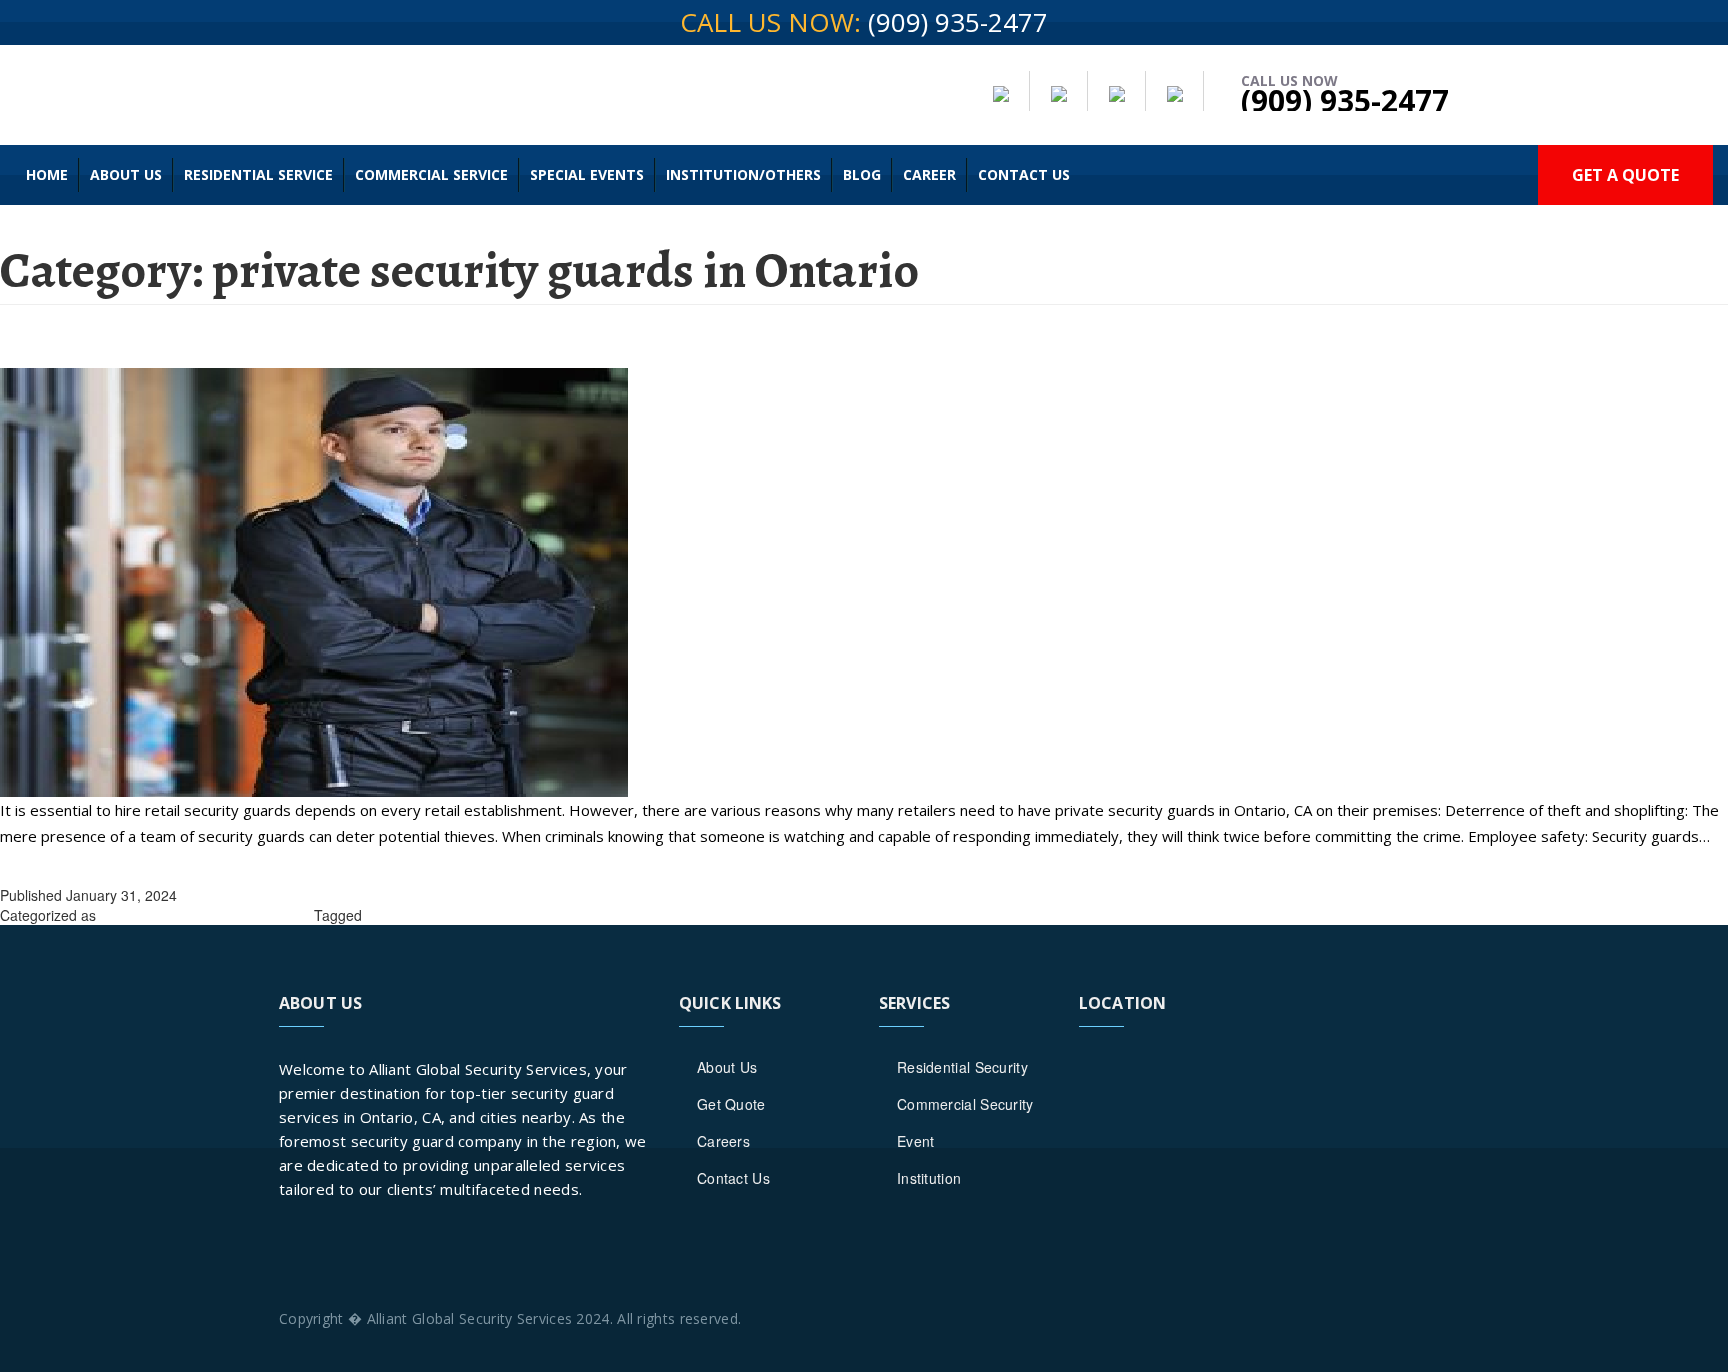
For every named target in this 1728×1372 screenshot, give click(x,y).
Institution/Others (743, 174)
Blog (862, 174)
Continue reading (58, 862)
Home (47, 174)
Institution (929, 1178)
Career (929, 174)
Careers (723, 1141)
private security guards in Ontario (205, 915)
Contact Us (1024, 174)
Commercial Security (965, 1104)
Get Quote (731, 1104)
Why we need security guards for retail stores (301, 341)
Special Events (587, 174)
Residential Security (962, 1067)
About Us (126, 174)
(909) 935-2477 (958, 22)
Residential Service (258, 174)
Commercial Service (431, 174)
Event (916, 1141)
